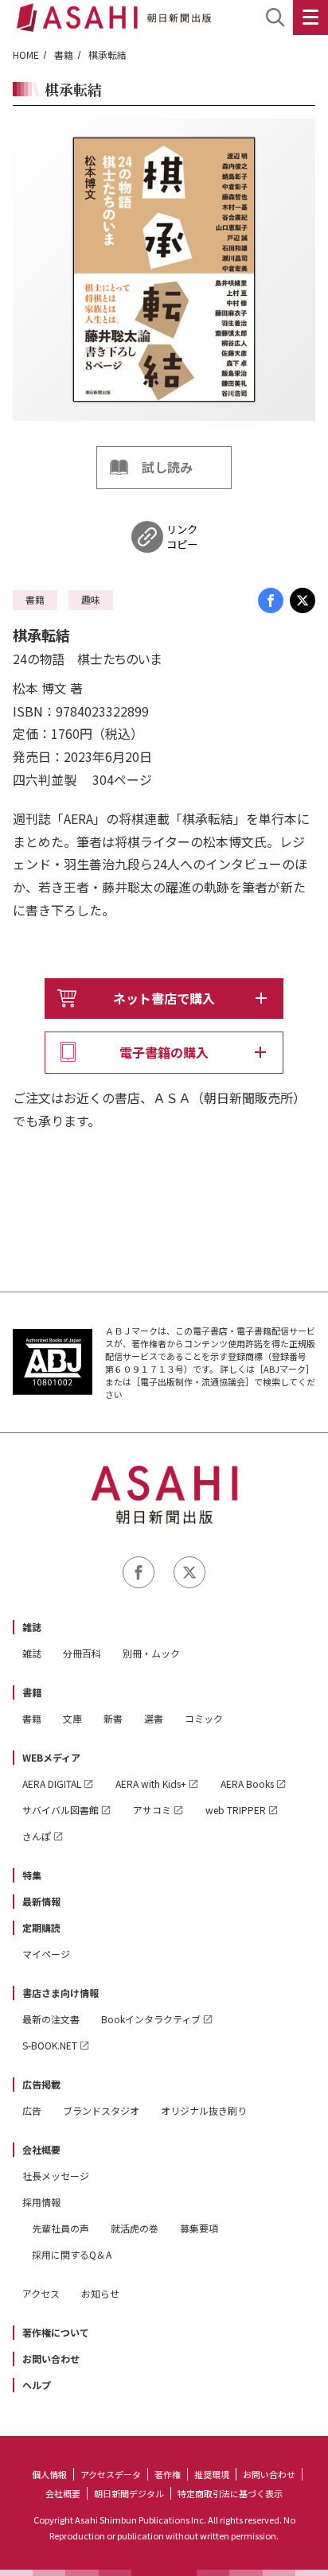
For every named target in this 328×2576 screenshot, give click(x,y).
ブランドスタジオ (101, 2110)
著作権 (168, 2474)
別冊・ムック (151, 1653)
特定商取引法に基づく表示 (230, 2493)
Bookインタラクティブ (151, 2019)
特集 (32, 1875)
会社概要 (41, 2149)
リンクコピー (182, 537)
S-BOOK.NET (50, 2045)
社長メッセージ (56, 2176)
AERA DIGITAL (52, 1783)
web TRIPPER (236, 1810)
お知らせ (100, 2293)
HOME (26, 54)
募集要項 (199, 2228)
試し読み (167, 467)
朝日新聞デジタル (129, 2493)
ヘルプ (37, 2385)
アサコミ (152, 1810)
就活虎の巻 (135, 2228)
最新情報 (41, 1901)
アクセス (41, 2293)
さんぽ (37, 1836)
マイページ (46, 1954)
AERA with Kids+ (151, 1783)
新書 (113, 1718)
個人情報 (49, 2474)
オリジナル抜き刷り (204, 2110)
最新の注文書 (51, 2019)
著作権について (56, 2332)
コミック (204, 1718)
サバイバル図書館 (61, 1810)
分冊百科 (82, 1653)
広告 (32, 2110)
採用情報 (41, 2202)
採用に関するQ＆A (72, 2254)
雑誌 (32, 1627)
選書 (154, 1718)
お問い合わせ (51, 2358)
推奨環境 (212, 2474)
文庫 (72, 1718)
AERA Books (247, 1783)
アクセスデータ (111, 2474)
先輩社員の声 (61, 2228)
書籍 (64, 54)
